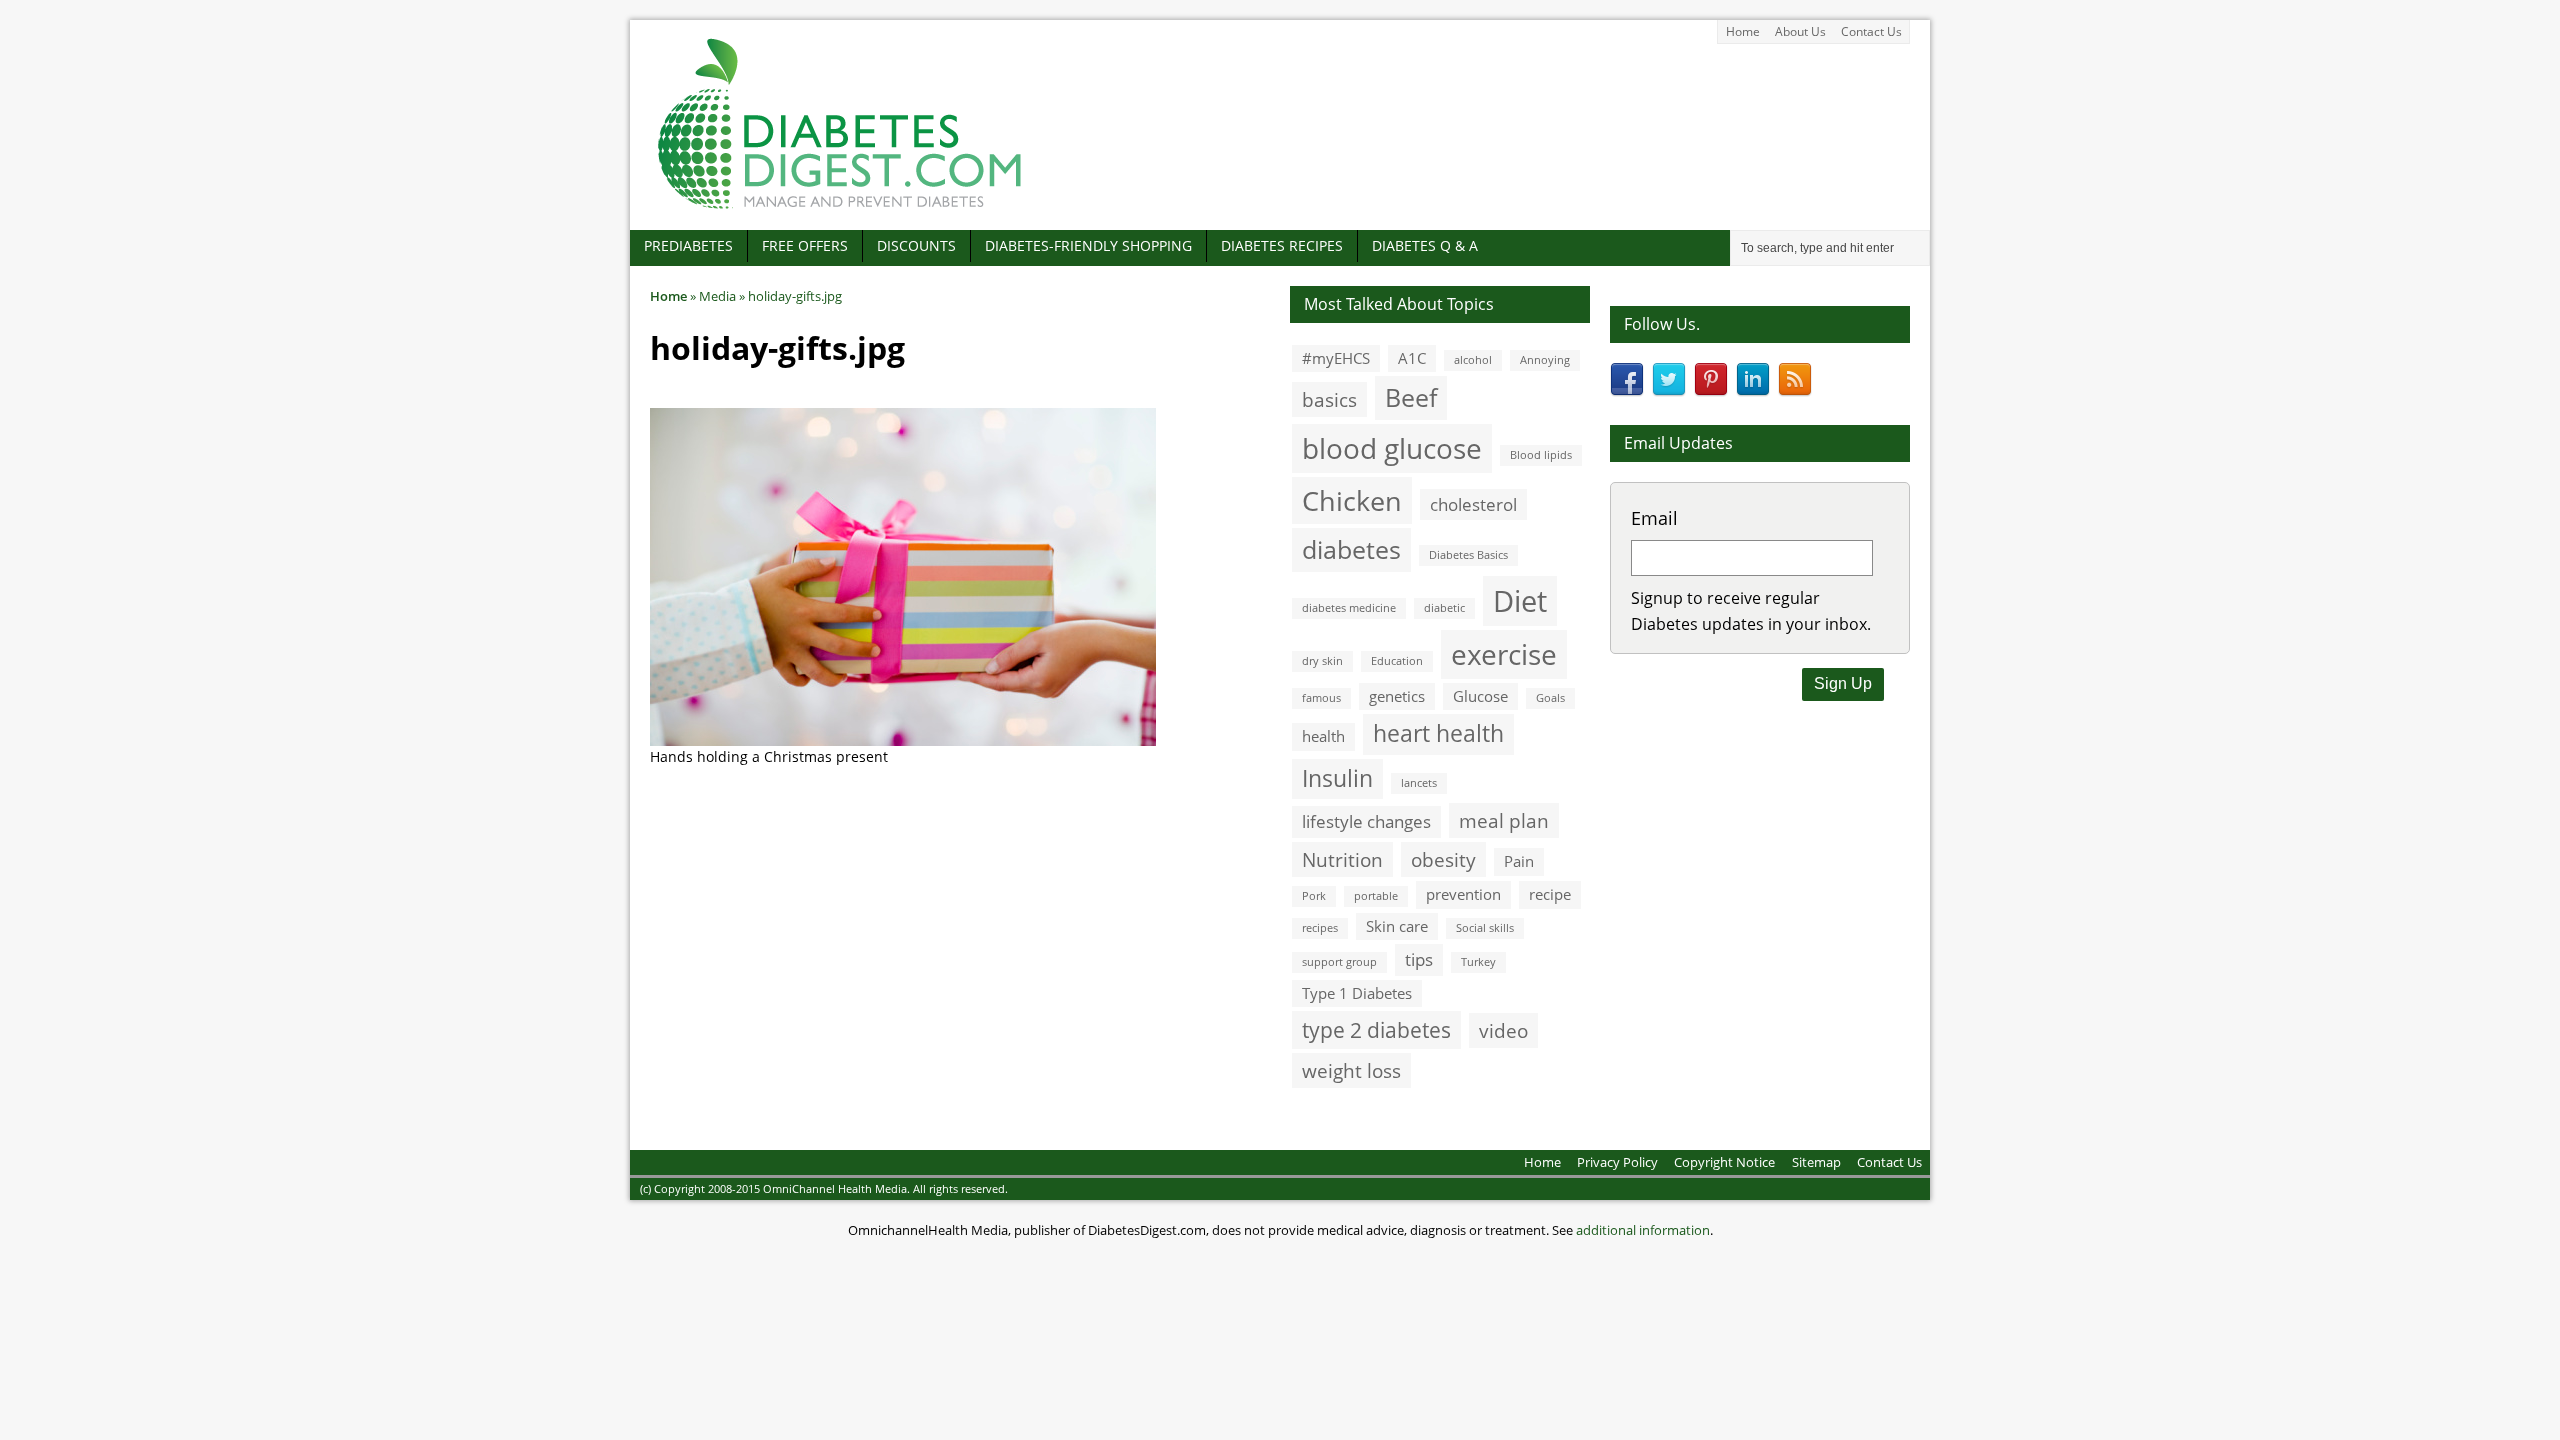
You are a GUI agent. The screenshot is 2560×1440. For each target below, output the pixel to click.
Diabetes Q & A (1425, 245)
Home (1743, 31)
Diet (1520, 601)
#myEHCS (1336, 358)
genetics (1397, 696)
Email (1654, 518)
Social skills (1485, 928)
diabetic (1444, 608)
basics (1329, 399)
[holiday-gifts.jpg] (903, 735)
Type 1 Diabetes (1357, 993)
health (1323, 736)
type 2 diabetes (1376, 1029)
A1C (1412, 358)
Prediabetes (688, 245)
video (1503, 1030)
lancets (1419, 783)
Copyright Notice (1724, 1162)
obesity (1443, 859)
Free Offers (805, 245)
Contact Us (1871, 31)
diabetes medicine (1349, 608)
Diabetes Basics (1468, 555)
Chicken (1352, 500)
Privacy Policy (1617, 1162)
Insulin (1337, 778)
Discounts (916, 245)
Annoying (1545, 360)
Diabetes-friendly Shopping (1088, 245)
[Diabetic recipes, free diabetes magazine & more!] (840, 208)
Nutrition (1342, 859)
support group (1339, 962)
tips (1419, 959)
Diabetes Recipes (1282, 245)
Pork (1314, 896)
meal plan (1504, 820)
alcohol (1473, 360)
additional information (1643, 1230)
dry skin (1322, 661)
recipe (1550, 894)
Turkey (1478, 962)
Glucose (1480, 696)
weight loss (1351, 1070)
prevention (1463, 894)
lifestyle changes (1366, 821)
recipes (1320, 928)
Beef (1411, 397)
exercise (1504, 654)
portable (1376, 896)
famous (1321, 698)
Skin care (1397, 926)
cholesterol (1473, 504)
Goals (1550, 698)
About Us (1800, 31)
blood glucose (1392, 448)
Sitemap (1816, 1162)
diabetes (1351, 549)
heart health (1438, 733)
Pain (1519, 861)
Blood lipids (1541, 455)
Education (1397, 661)
